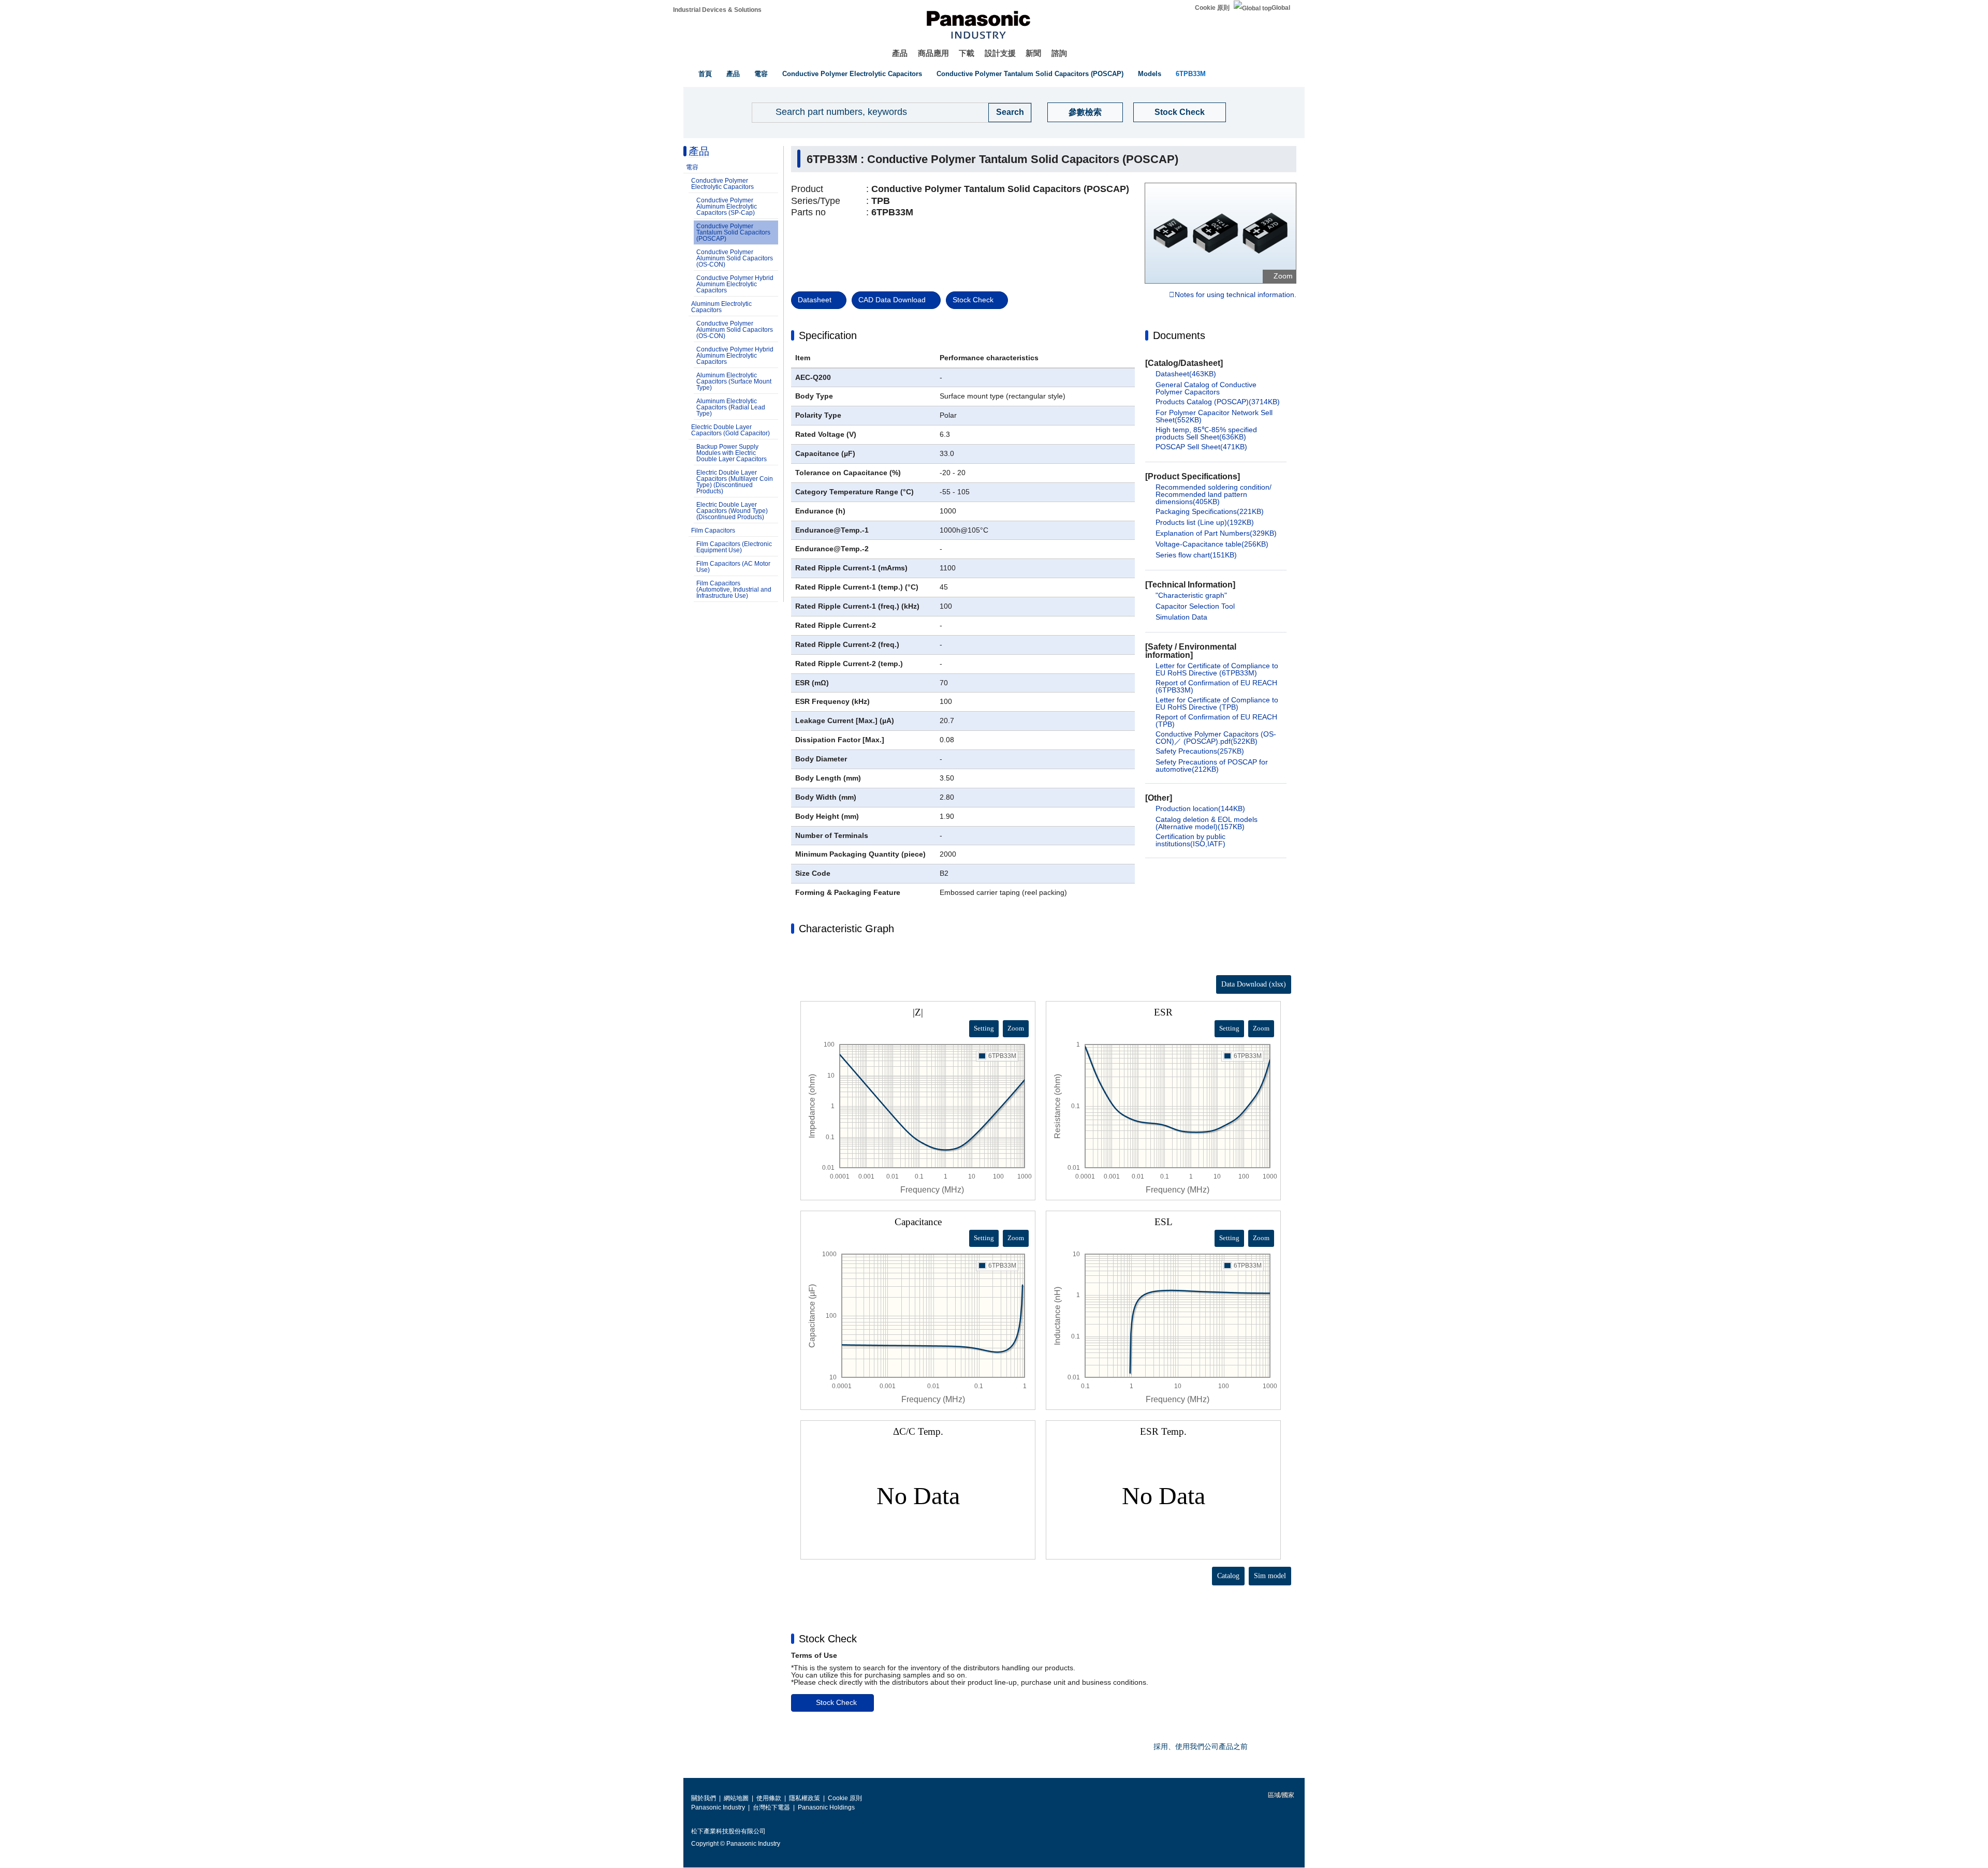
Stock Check (1180, 112)
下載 (967, 53)
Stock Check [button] (828, 1639)
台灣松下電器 (771, 1807)
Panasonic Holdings (826, 1807)
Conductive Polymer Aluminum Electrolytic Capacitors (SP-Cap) (727, 207)
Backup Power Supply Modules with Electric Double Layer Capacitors (732, 453)
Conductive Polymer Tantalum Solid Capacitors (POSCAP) (1030, 74)
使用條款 (769, 1798)
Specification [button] (828, 335)
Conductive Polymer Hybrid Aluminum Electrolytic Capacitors (735, 284)
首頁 (705, 74)
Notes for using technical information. (1236, 295)
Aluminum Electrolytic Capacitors (721, 307)
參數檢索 (1085, 112)
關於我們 (704, 1798)
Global (1281, 8)
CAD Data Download (892, 300)
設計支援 (1000, 53)
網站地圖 (736, 1798)
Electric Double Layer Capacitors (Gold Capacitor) (730, 430)
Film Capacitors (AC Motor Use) (733, 567)
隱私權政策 (805, 1798)
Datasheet (815, 300)
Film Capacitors (713, 531)
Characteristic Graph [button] (846, 929)
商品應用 (933, 53)
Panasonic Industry (718, 1807)
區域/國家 (1280, 1795)
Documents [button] (1179, 335)
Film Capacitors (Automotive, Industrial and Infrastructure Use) (734, 590)
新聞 (1033, 53)
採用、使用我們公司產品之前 (1201, 1746)
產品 (900, 53)
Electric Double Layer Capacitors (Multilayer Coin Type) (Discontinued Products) (735, 482)
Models (1150, 74)
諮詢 (1059, 53)
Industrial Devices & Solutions (717, 10)
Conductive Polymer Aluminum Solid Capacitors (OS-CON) (735, 258)
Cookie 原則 (1212, 8)
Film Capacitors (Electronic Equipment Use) (734, 547)
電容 (761, 74)
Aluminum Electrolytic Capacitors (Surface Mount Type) (734, 381)
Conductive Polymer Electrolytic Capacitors (852, 74)
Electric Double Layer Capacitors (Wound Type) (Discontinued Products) (732, 511)
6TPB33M (1191, 74)
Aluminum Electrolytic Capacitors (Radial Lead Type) (731, 407)
